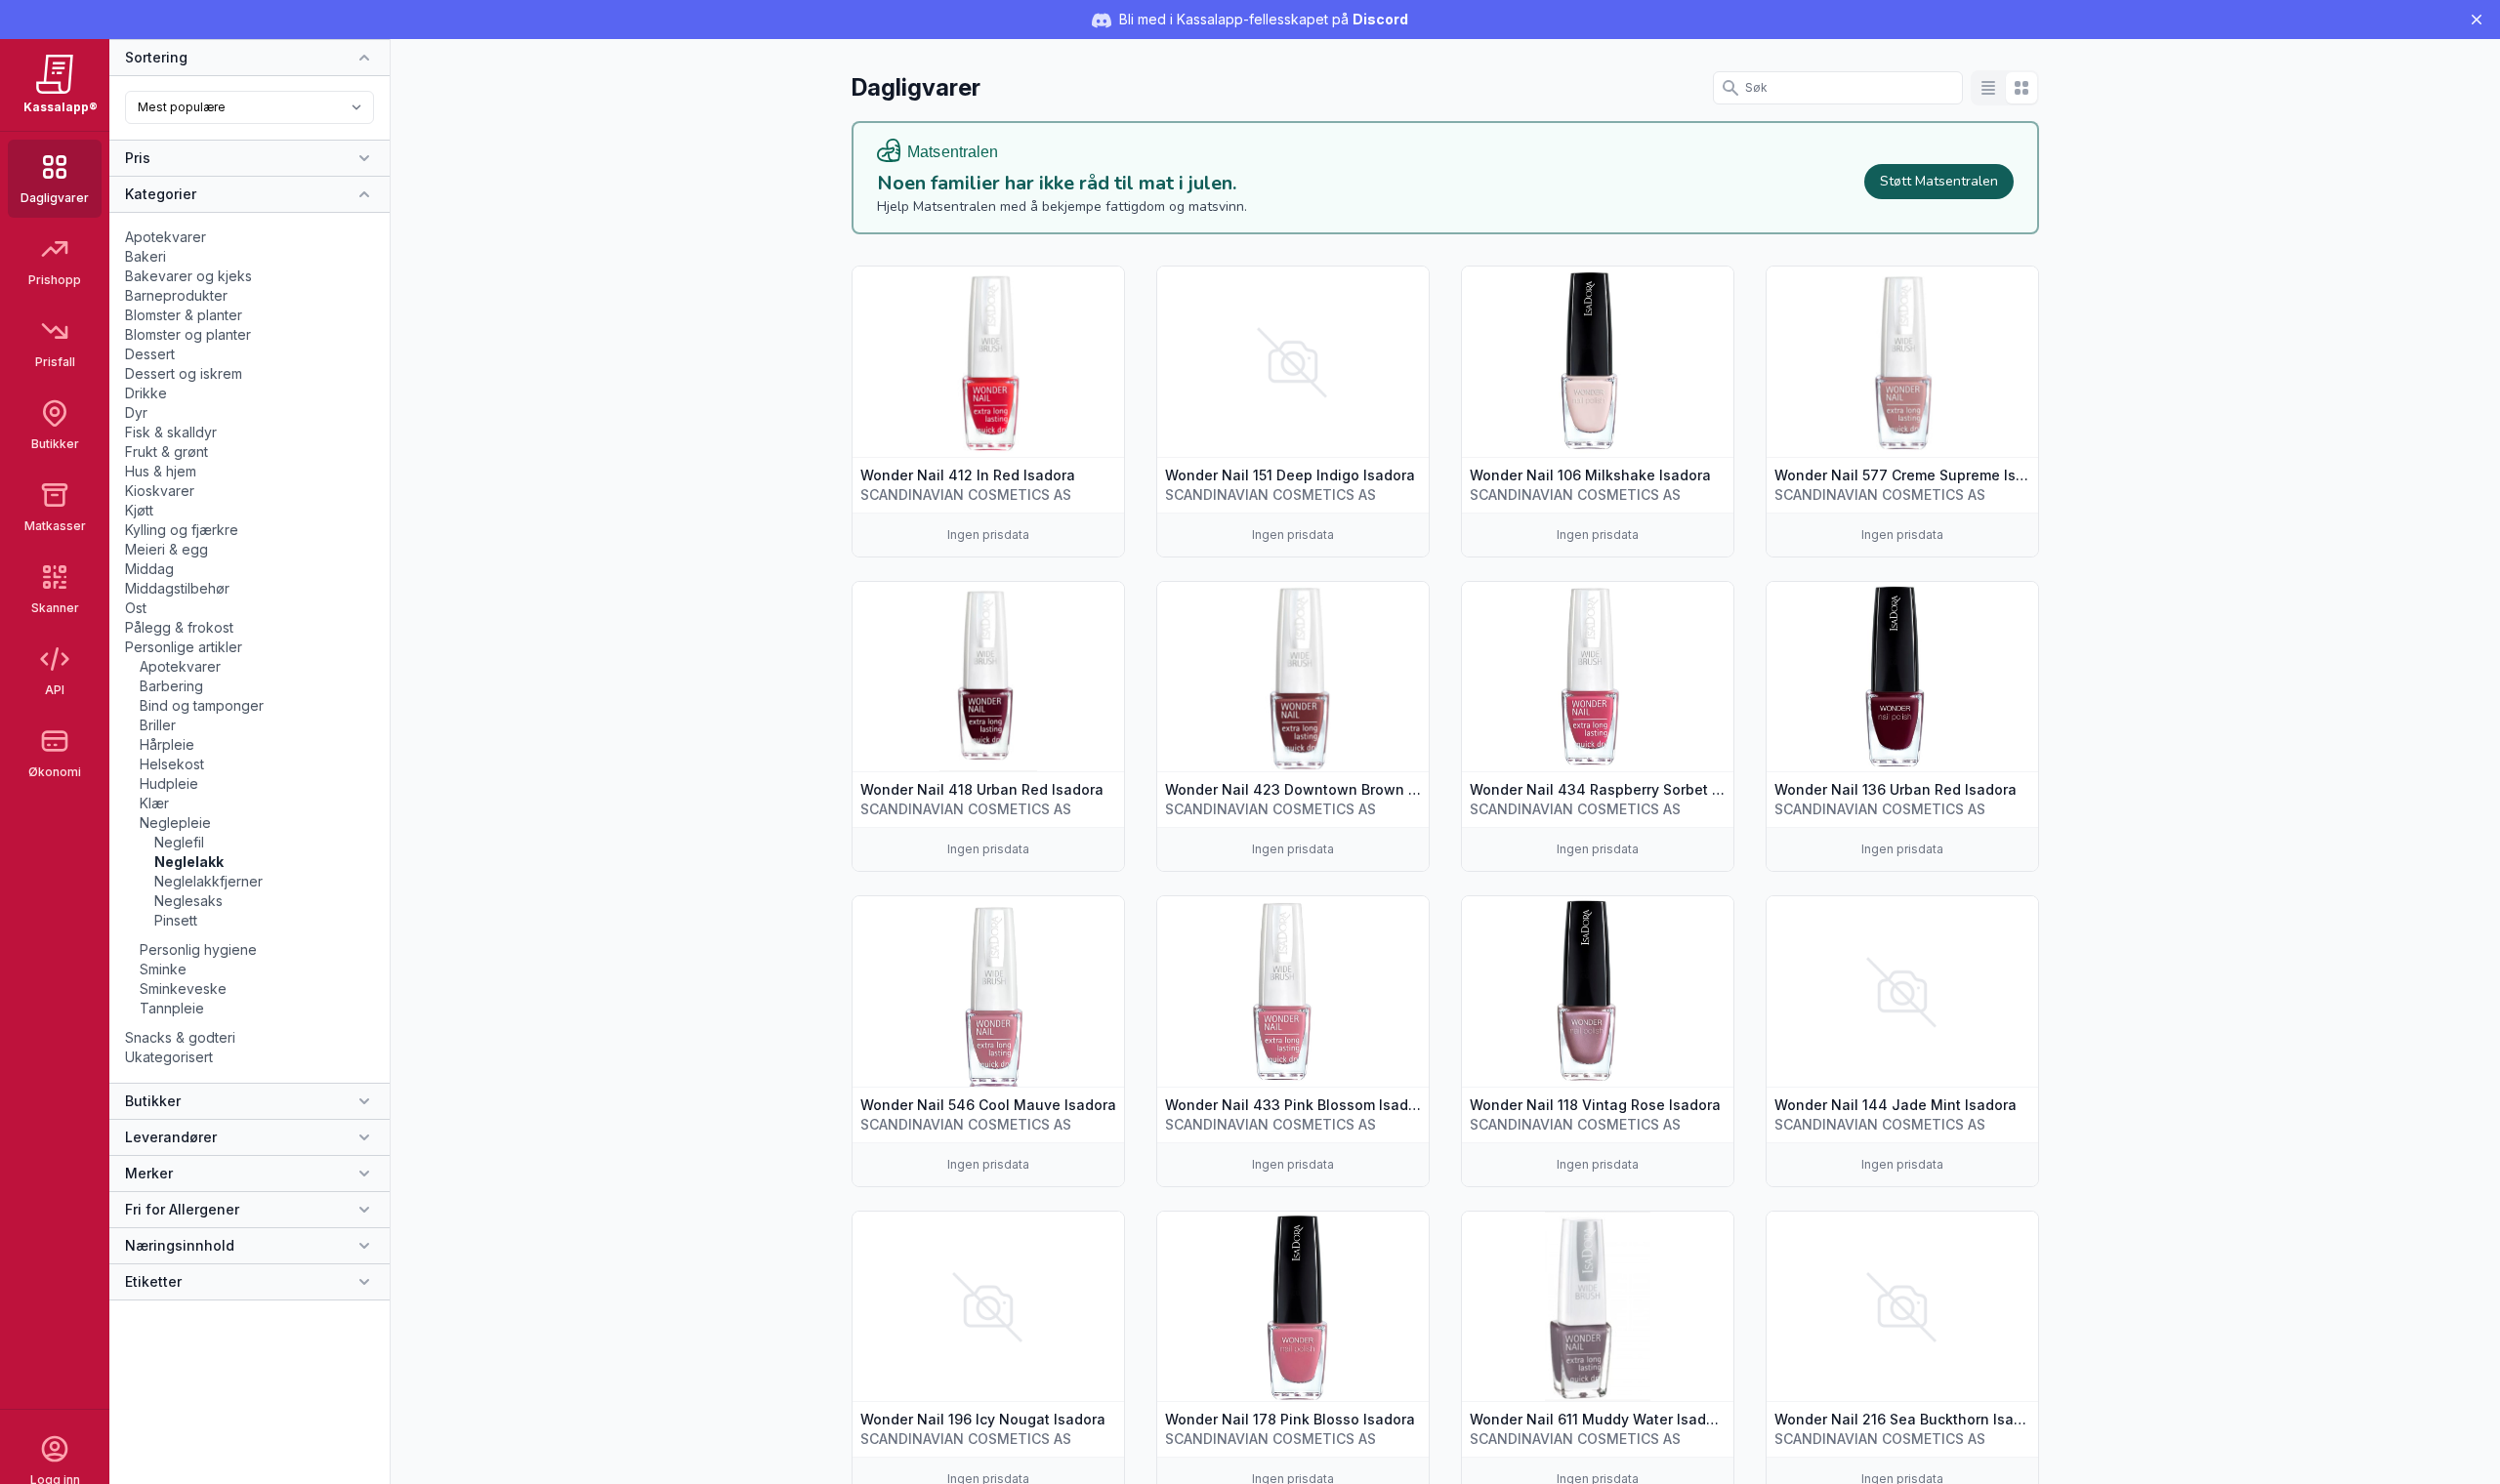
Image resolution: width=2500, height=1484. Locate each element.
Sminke (163, 969)
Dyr (136, 412)
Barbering (171, 686)
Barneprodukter (176, 295)
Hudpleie (169, 783)
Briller (158, 725)
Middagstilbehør (177, 588)
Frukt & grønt (167, 452)
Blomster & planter (184, 315)
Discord (1380, 19)
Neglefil (179, 842)
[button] (988, 412)
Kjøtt (139, 510)
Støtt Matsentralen (1939, 181)
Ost (136, 608)
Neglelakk (189, 862)
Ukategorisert (169, 1057)
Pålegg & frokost (179, 627)
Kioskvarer (160, 491)
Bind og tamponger (202, 705)
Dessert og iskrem (184, 373)
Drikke (146, 393)
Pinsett (176, 920)
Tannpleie (172, 1008)
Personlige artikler (184, 647)
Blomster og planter (188, 334)
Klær (154, 803)
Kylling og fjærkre (182, 530)
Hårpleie (167, 744)
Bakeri (146, 256)
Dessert (150, 354)
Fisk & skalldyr (171, 432)
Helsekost (172, 764)
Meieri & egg (167, 549)
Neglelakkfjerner (208, 881)
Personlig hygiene (198, 949)
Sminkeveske (183, 989)
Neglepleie (175, 823)
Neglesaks (188, 901)
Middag (149, 569)
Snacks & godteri (180, 1037)
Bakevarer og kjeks (188, 276)
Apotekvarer (166, 237)
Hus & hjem (161, 471)
